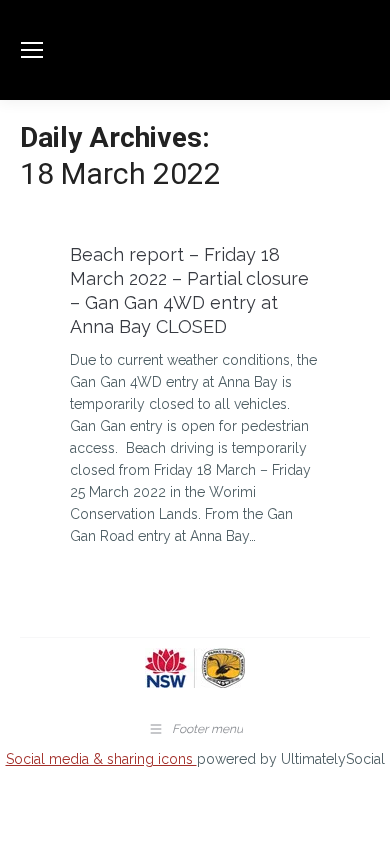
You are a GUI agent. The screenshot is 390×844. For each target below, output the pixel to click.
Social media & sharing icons (101, 759)
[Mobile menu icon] (32, 50)
